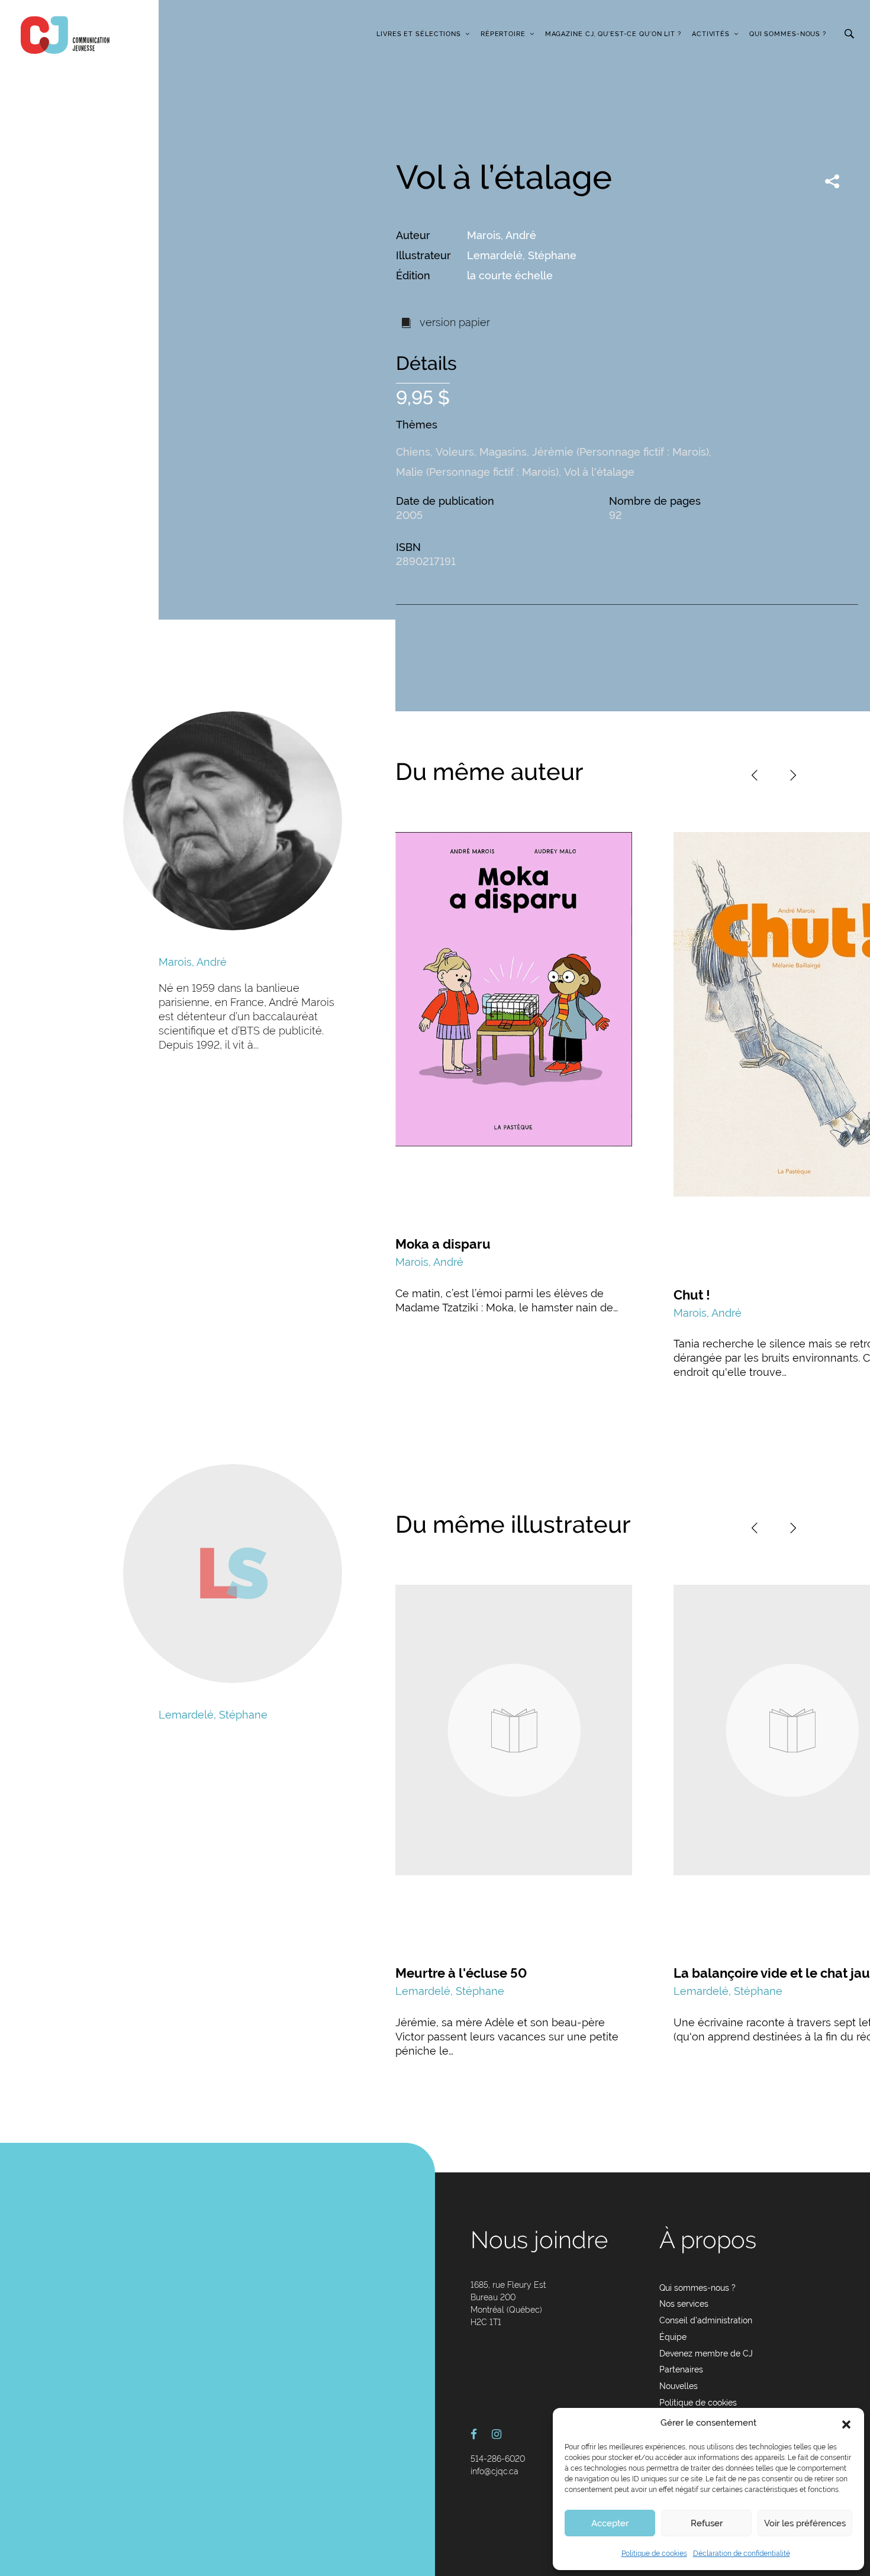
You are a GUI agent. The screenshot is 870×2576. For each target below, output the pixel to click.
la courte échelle (510, 275)
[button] (846, 2423)
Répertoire (503, 34)
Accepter (610, 2523)
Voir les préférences (805, 2523)
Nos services (684, 2304)
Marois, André (502, 235)
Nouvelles (679, 2386)
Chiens (413, 452)
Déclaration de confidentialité (742, 2554)
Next (793, 775)
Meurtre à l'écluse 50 (461, 1973)
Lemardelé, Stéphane (522, 255)
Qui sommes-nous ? (788, 34)
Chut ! (692, 1295)
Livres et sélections (419, 34)
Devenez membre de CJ (706, 2353)
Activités (711, 34)
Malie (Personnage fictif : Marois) (477, 472)
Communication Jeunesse (65, 35)
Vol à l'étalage (599, 472)
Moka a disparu (443, 1244)
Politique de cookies (654, 2554)
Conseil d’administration (706, 2320)
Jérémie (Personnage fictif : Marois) (621, 452)
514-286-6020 (498, 2459)
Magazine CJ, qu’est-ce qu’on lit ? (613, 34)
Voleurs (455, 452)
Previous (755, 775)
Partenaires (681, 2369)
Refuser (707, 2523)
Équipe (673, 2337)
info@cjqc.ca (494, 2471)
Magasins (503, 452)
